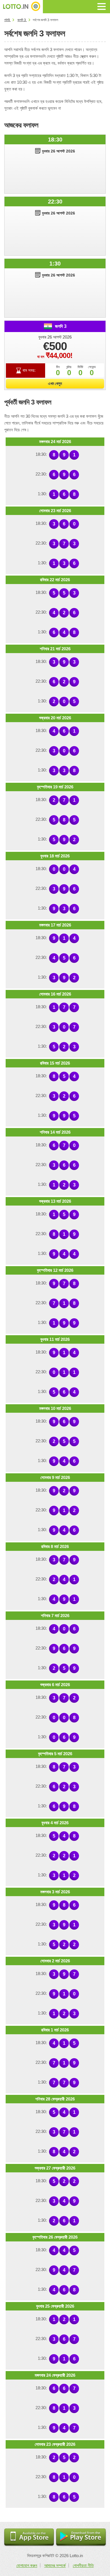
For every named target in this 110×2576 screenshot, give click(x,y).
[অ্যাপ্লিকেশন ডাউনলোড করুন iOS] (29, 2538)
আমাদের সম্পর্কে (55, 2565)
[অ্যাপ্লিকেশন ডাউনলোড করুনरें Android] (81, 2538)
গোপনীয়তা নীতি (83, 2565)
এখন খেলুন (55, 383)
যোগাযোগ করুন (27, 2565)
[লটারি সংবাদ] (21, 7)
